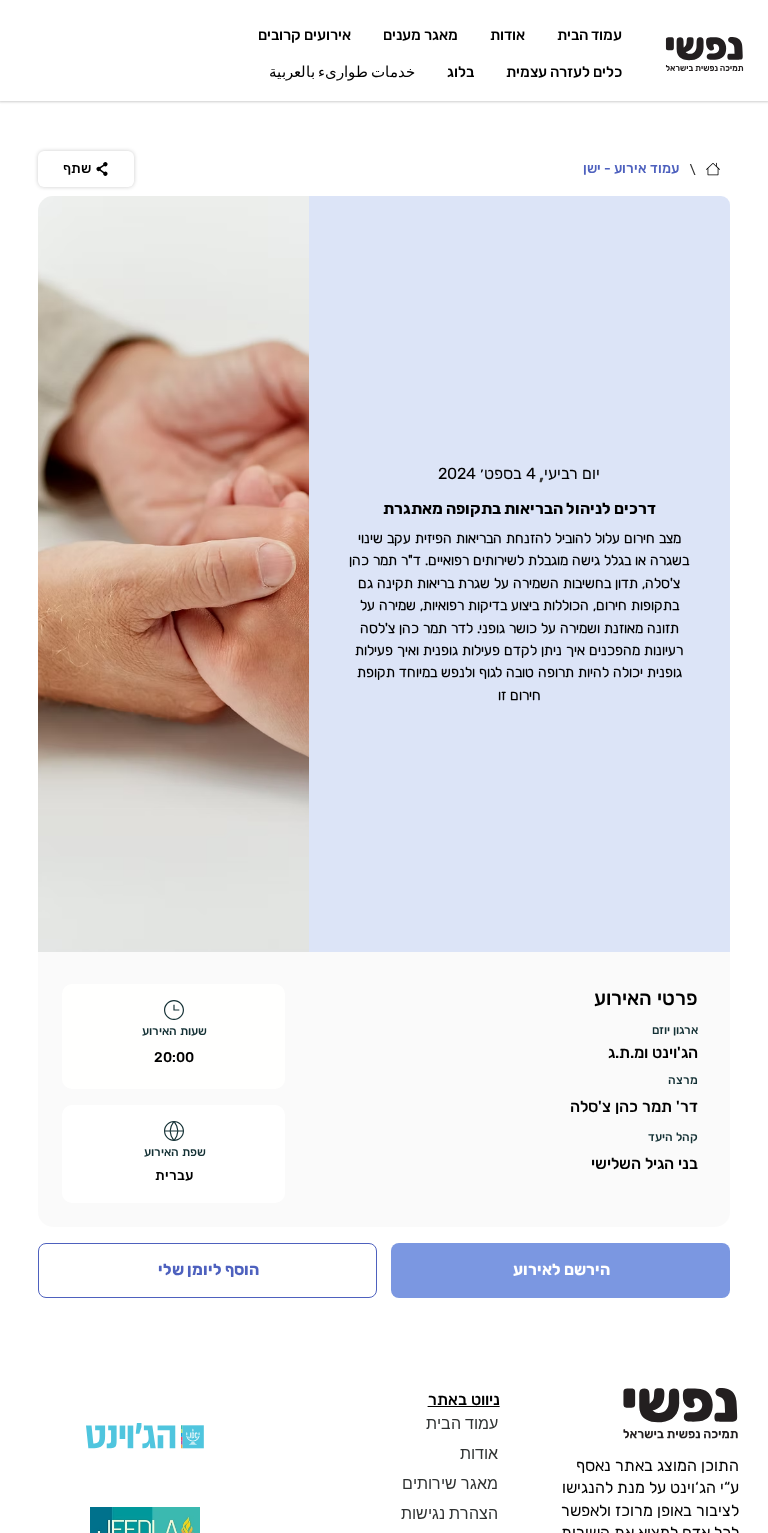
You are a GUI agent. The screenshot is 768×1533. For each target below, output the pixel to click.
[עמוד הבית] (713, 169)
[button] (207, 1270)
